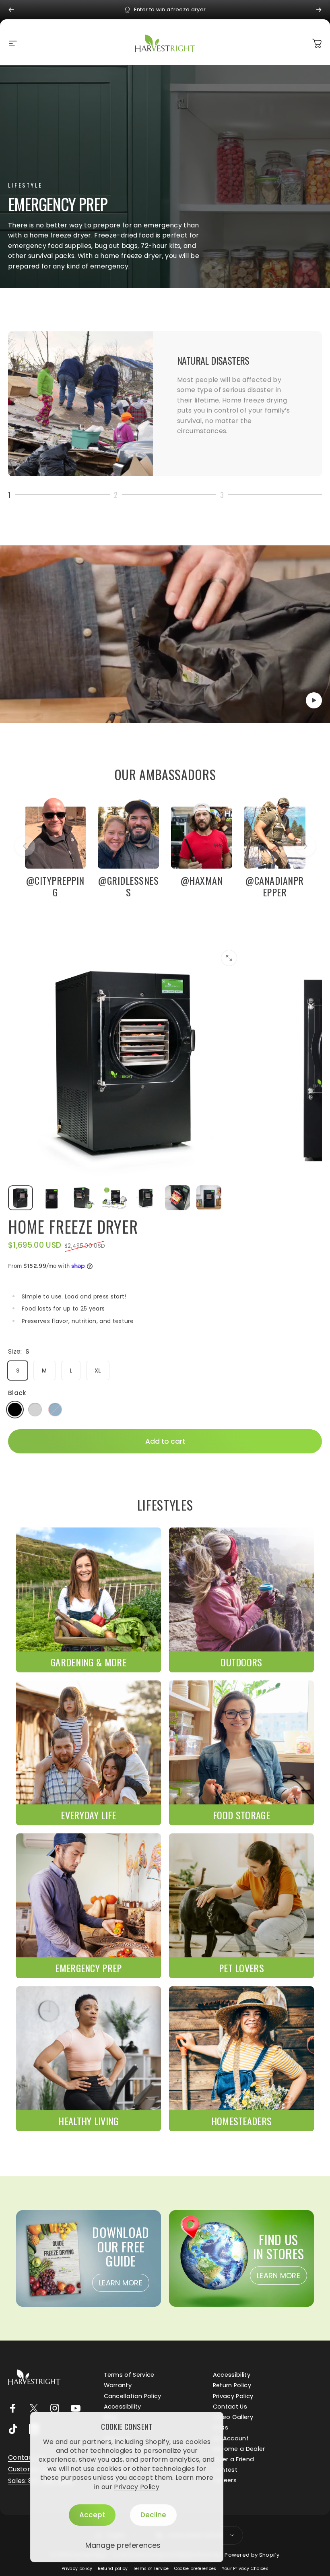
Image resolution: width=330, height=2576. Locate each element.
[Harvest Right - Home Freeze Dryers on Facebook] (13, 2408)
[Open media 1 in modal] (229, 958)
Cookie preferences (195, 2569)
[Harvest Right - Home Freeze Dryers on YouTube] (76, 2408)
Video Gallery (233, 2417)
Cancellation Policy (133, 2396)
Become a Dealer (239, 2449)
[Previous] (11, 10)
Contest (225, 2470)
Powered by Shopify (252, 2555)
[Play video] (165, 634)
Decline (153, 2515)
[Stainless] (35, 1410)
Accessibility (232, 2375)
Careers (225, 2480)
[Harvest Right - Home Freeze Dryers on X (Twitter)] (34, 2408)
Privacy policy (77, 2569)
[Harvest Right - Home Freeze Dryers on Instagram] (55, 2408)
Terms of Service (129, 2375)
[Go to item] (21, 1198)
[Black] (15, 1410)
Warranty (118, 2385)
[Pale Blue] (55, 1410)
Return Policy (232, 2385)
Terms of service (151, 2569)
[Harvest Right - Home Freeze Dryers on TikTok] (13, 2429)
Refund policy (113, 2569)
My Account (231, 2438)
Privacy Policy (136, 2487)
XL (98, 1371)
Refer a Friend (233, 2459)
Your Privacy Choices (245, 2569)
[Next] (319, 10)
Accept (92, 2515)
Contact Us (230, 2407)
